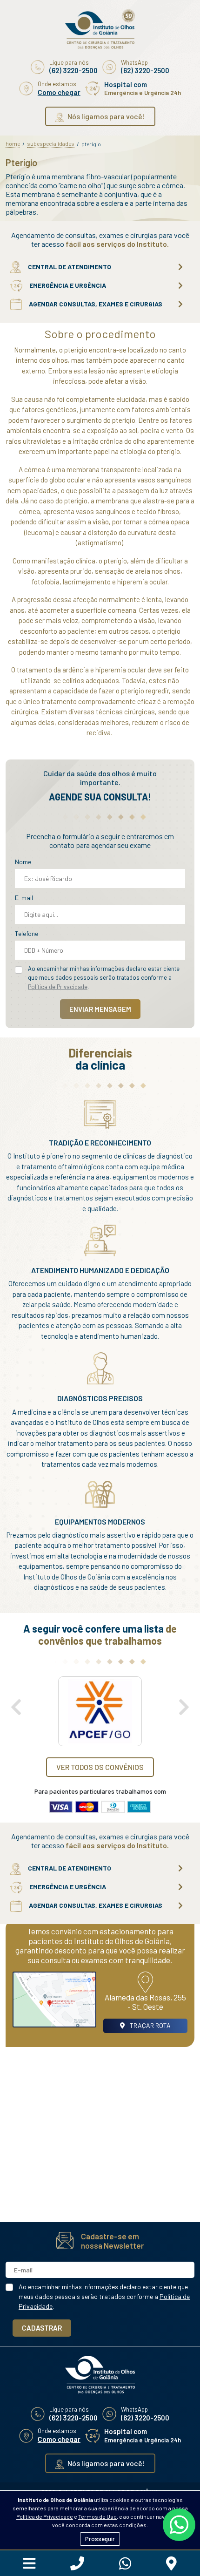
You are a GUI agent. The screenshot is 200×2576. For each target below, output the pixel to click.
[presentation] (16, 1707)
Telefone (27, 933)
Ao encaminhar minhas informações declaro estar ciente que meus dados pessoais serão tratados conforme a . (104, 978)
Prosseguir (100, 2539)
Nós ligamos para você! (106, 116)
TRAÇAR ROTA (150, 2025)
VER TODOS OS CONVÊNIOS (100, 1767)
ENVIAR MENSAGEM (100, 1009)
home (13, 143)
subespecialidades (51, 143)
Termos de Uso (97, 2516)
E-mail (24, 898)
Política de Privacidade (45, 2516)
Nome (23, 862)
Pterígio (91, 144)
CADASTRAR (42, 2328)
